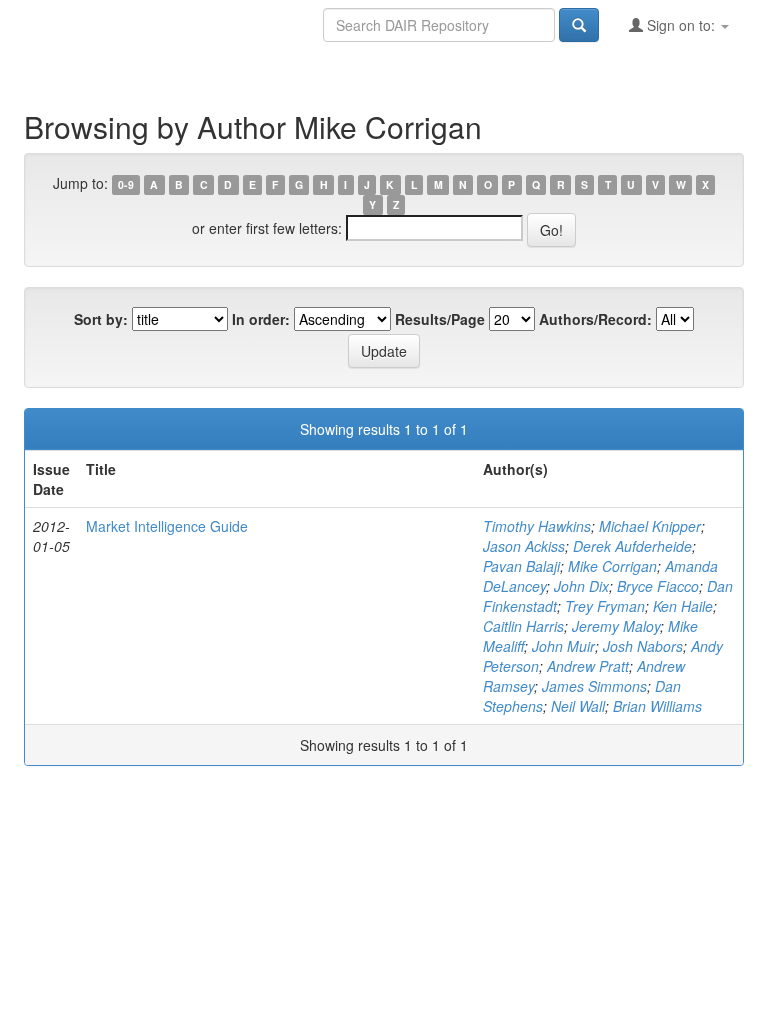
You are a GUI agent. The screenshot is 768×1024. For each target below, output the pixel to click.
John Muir (563, 646)
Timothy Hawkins (537, 526)
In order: (261, 319)
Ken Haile (683, 606)
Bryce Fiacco (658, 586)
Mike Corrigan (612, 566)
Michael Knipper (650, 526)
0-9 (126, 184)
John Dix (581, 586)
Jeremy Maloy (616, 626)
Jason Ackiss (524, 546)
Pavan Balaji (521, 566)
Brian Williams (657, 706)
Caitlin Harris (523, 626)
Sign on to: (681, 25)
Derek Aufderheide (632, 546)
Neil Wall (578, 706)
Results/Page (440, 319)
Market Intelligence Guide (167, 526)
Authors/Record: (595, 319)
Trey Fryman (605, 606)
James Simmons (594, 686)
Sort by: (101, 319)
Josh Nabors (643, 646)
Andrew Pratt (588, 666)
